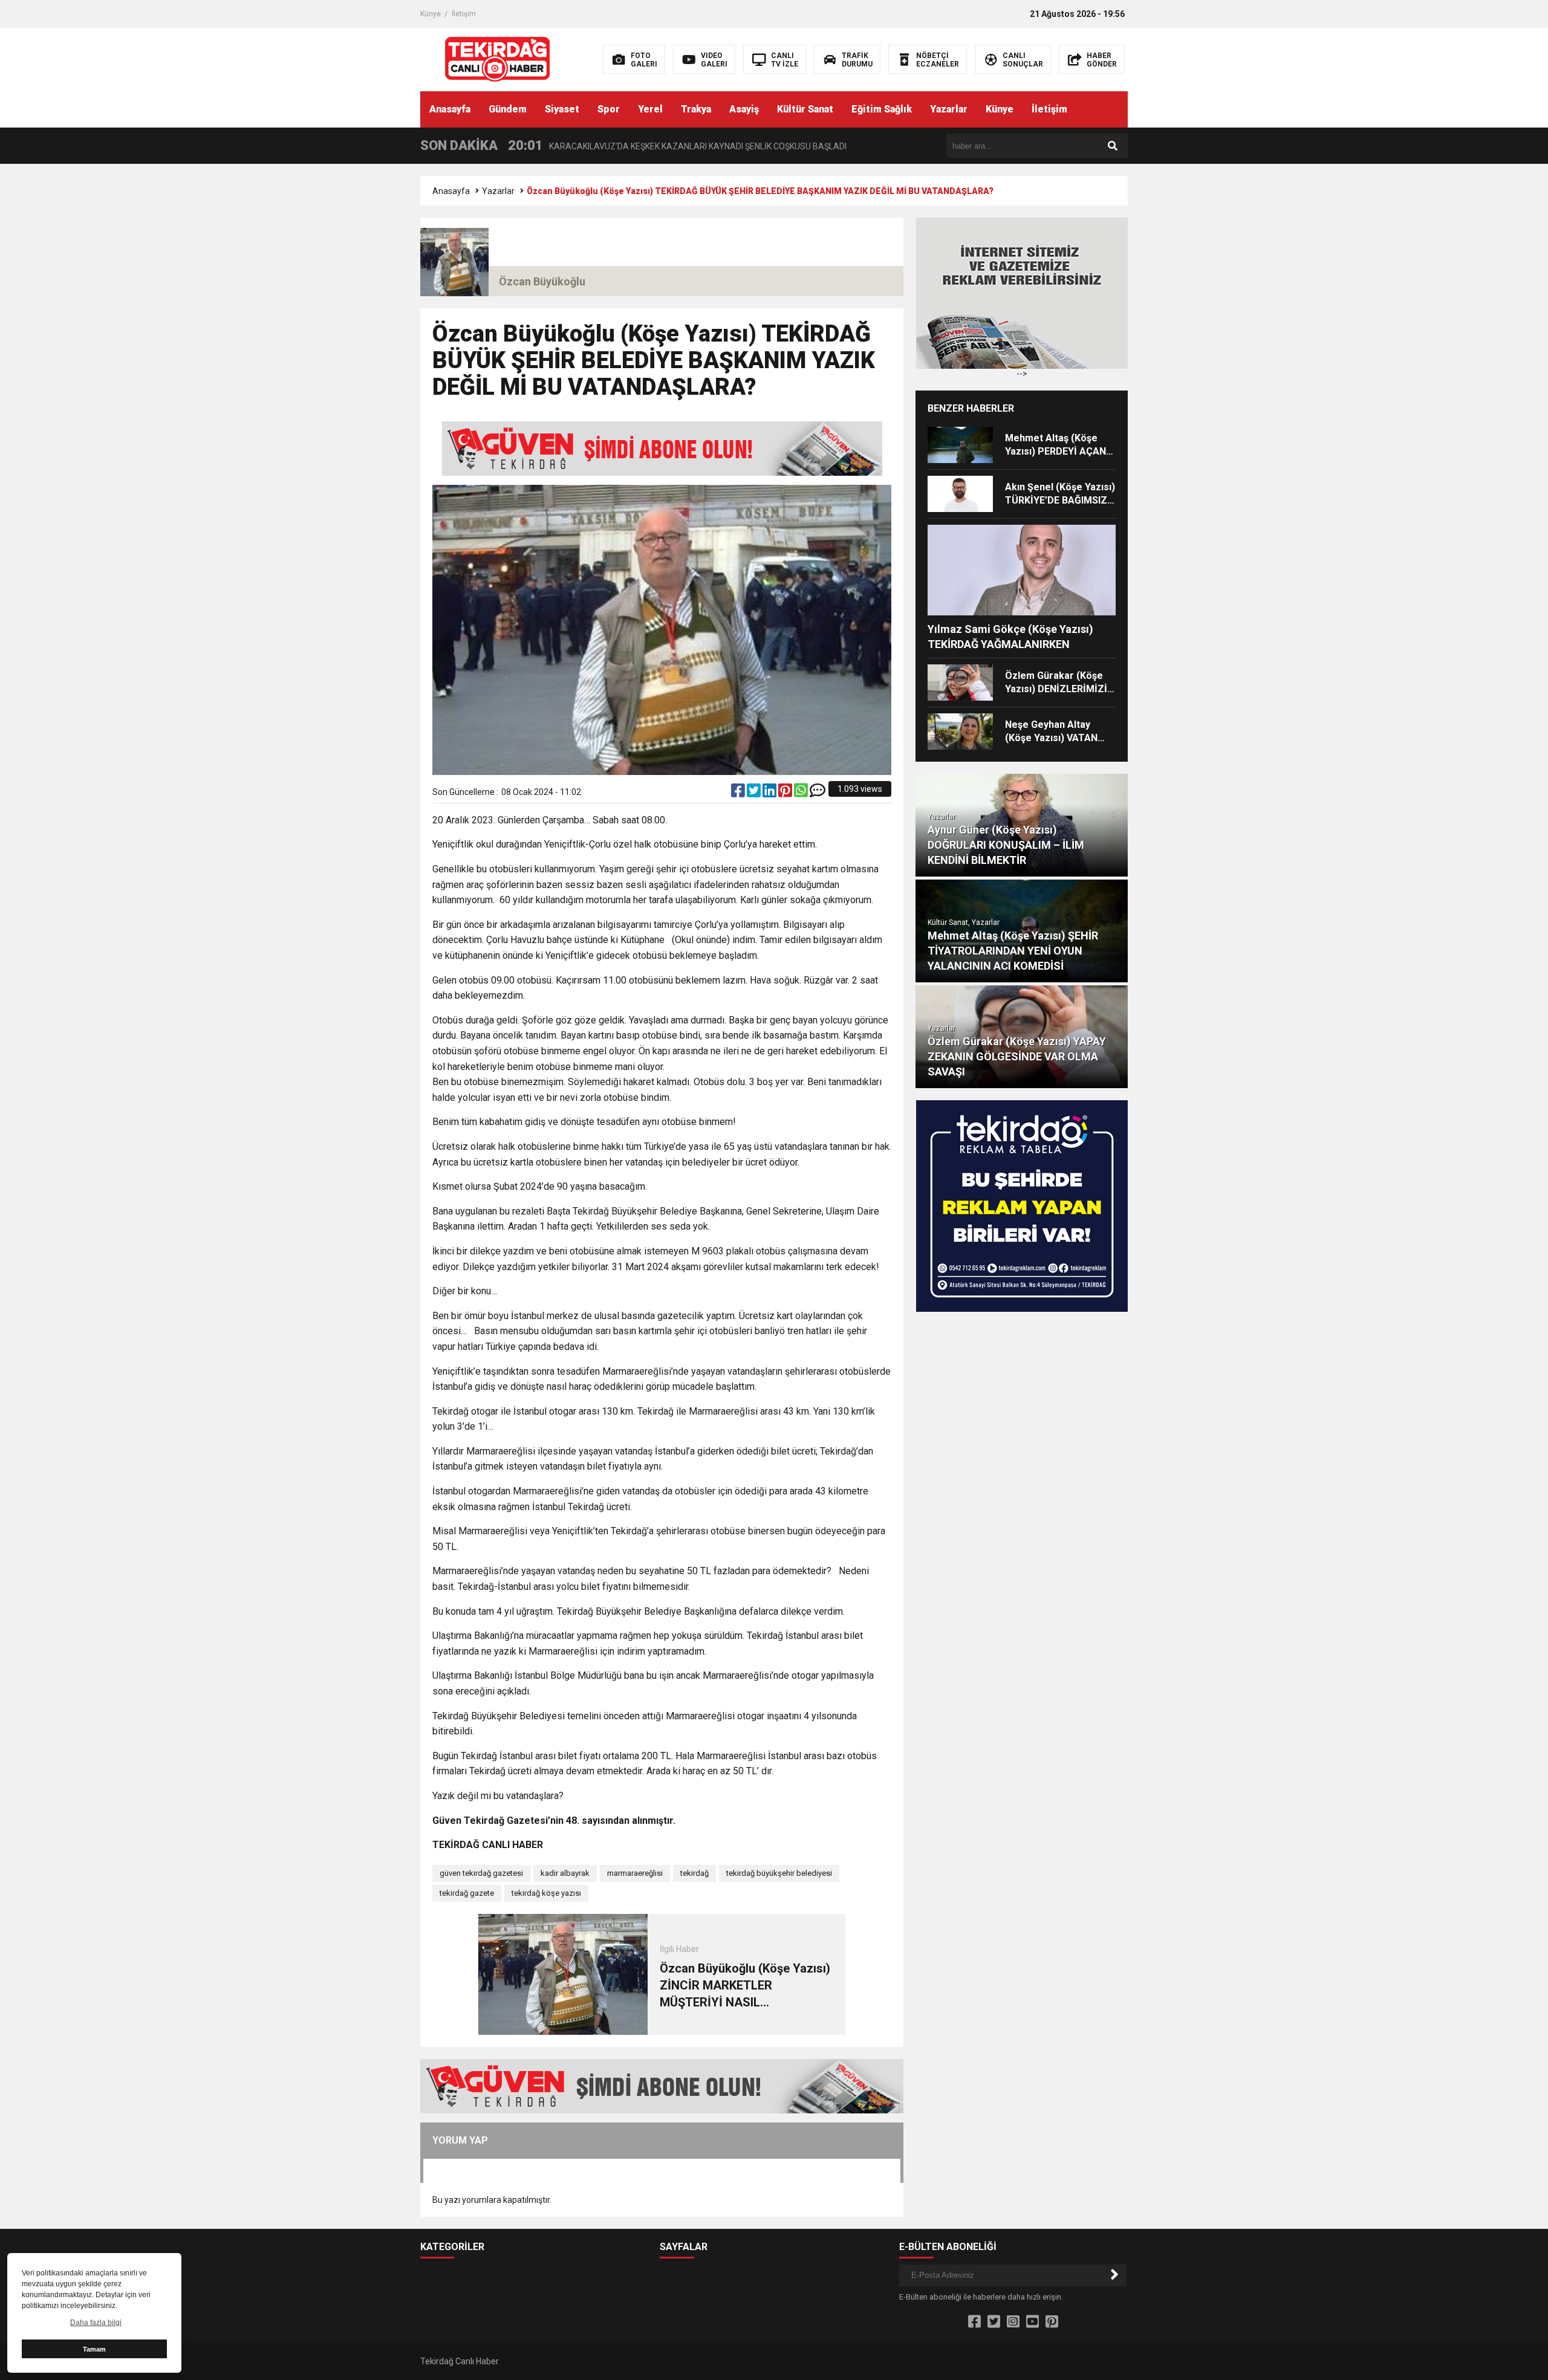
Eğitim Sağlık (882, 109)
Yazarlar (949, 109)
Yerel (650, 109)
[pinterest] (786, 793)
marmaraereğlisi (635, 1873)
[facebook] (739, 793)
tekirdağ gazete (467, 1893)
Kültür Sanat (805, 109)
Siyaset (562, 109)
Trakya (696, 109)
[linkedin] (770, 793)
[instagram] (1013, 2322)
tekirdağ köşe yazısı (546, 1893)
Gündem (508, 109)
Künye (431, 14)
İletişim (464, 14)
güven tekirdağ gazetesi (481, 1873)
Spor (609, 109)
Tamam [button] (94, 2349)
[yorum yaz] (818, 793)
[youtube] (1033, 2322)
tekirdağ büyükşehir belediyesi (779, 1873)
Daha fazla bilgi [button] (96, 2323)
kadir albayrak (565, 1873)
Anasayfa (450, 109)
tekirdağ (694, 1873)
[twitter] (755, 793)
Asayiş (744, 109)
